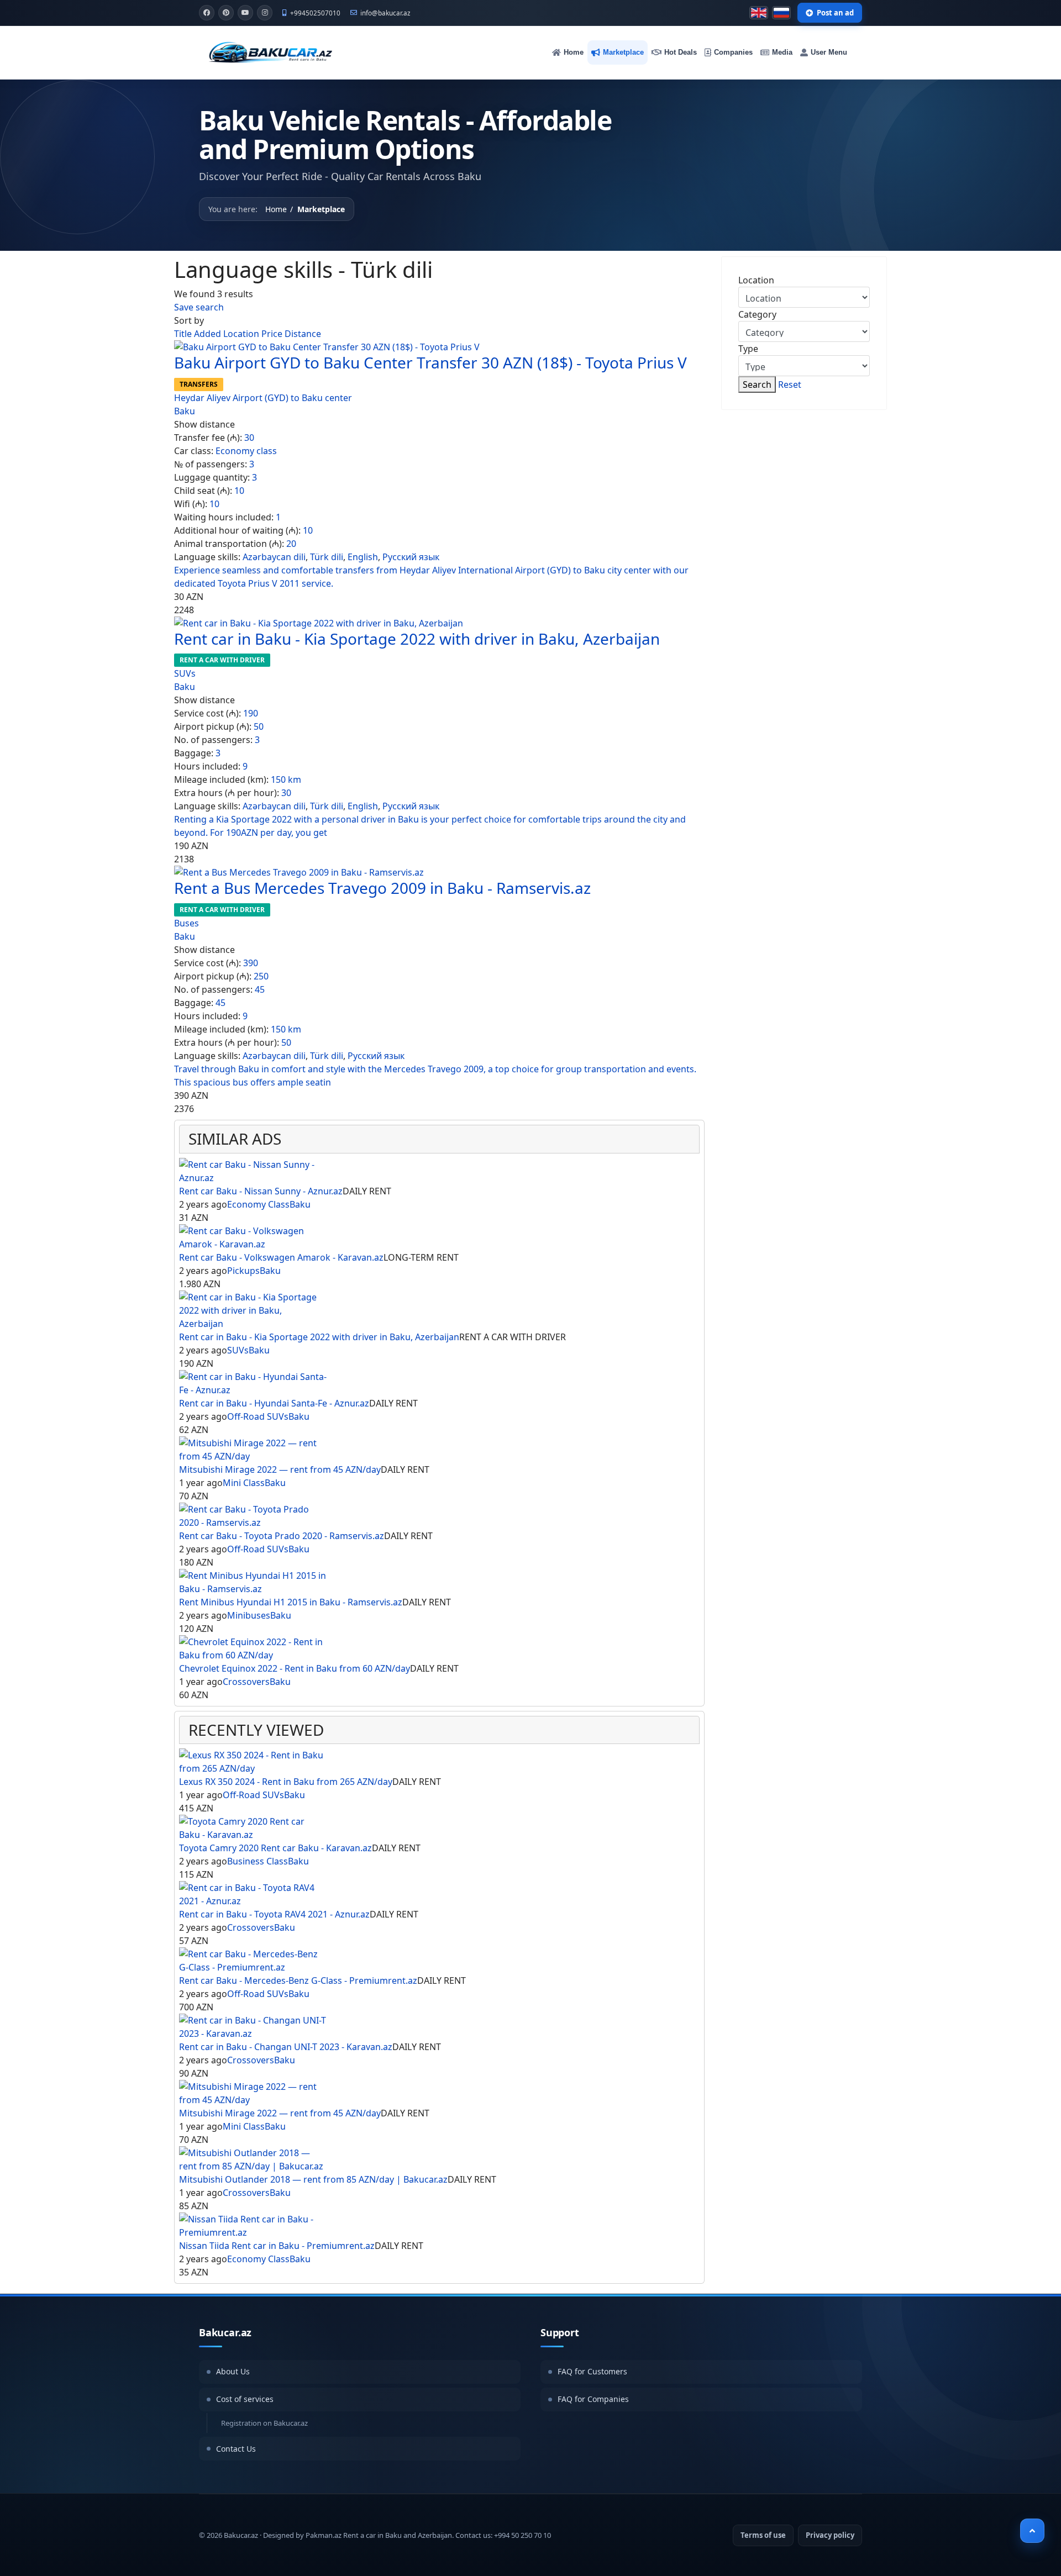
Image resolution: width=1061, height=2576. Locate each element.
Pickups (243, 1271)
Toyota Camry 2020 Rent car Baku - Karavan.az (275, 1848)
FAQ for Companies (593, 2399)
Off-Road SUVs (258, 1416)
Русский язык (411, 557)
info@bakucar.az (385, 13)
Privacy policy (830, 2535)
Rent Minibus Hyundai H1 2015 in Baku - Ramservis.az (291, 1602)
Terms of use (763, 2535)
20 (291, 544)
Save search (199, 307)
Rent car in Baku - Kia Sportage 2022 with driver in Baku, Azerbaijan (417, 639)
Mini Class (244, 1483)
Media (782, 52)
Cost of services (245, 2399)
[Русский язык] (781, 13)
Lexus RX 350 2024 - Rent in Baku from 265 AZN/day (286, 1782)
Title (184, 334)
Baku (185, 411)
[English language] (759, 13)
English (363, 557)
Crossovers (246, 1682)
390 (251, 963)
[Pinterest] (226, 13)
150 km (286, 779)
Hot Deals (681, 52)
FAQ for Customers (592, 2371)
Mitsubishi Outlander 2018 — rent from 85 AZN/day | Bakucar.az (313, 2179)
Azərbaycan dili (274, 557)
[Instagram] (265, 13)
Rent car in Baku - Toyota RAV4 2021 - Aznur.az (274, 1914)
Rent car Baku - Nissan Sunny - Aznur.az (261, 1191)
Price (273, 334)
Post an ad (835, 13)
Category (757, 314)
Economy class (246, 451)
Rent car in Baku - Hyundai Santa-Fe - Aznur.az (274, 1403)
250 (261, 976)
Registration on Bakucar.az (264, 2423)
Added (209, 334)
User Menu (829, 52)
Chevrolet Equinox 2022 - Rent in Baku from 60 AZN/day (295, 1668)
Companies (733, 52)
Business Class (258, 1861)
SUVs (185, 673)
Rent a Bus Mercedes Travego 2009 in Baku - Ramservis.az (382, 888)
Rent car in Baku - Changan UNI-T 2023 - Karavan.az (286, 2047)
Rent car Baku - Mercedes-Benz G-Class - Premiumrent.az (298, 1980)
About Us (233, 2371)
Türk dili (327, 557)
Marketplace (623, 52)
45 (260, 989)
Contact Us (236, 2449)
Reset (790, 384)
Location (242, 334)
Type (748, 349)
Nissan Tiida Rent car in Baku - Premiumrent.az (277, 2246)
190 (251, 713)
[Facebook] (207, 13)
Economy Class (258, 1204)
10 (239, 491)
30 (249, 438)
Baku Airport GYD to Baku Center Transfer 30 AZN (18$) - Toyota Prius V (430, 362)
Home (574, 52)
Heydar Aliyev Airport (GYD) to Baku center (263, 398)
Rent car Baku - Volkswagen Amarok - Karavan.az (281, 1257)
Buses (187, 923)
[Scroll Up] (1032, 2531)
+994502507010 (315, 13)
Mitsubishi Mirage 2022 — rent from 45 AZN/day (280, 1469)
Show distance (204, 424)
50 (259, 726)
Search (757, 384)
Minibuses (249, 1615)
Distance (303, 334)
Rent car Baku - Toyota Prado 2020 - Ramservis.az (282, 1536)
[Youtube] (245, 13)
